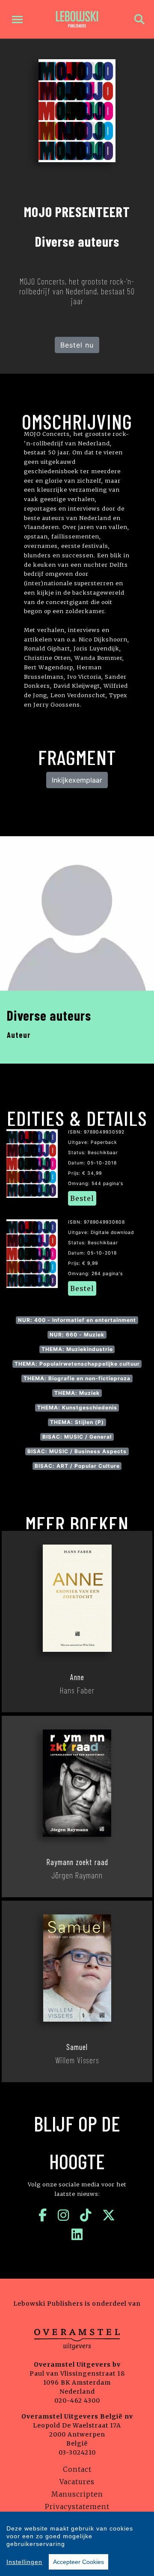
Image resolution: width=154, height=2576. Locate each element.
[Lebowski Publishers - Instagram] (64, 2215)
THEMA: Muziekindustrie (77, 1349)
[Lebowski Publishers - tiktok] (86, 2215)
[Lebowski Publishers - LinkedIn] (77, 2234)
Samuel (77, 2047)
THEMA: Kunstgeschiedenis (77, 1407)
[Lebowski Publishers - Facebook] (43, 2215)
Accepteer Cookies (78, 2562)
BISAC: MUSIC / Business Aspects (77, 1451)
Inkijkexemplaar (77, 780)
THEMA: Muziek (77, 1393)
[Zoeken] (139, 20)
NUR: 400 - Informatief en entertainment (77, 1320)
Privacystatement (77, 2506)
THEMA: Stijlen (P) (77, 1422)
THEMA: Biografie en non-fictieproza (77, 1378)
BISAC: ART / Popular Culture (77, 1466)
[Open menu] (17, 20)
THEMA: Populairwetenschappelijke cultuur (77, 1364)
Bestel (82, 1198)
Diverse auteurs (49, 1015)
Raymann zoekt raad (77, 1862)
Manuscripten (77, 2494)
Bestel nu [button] (77, 345)
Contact (77, 2469)
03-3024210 (77, 2452)
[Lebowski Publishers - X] (109, 2215)
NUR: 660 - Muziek (77, 1335)
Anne (77, 1677)
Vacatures (77, 2482)
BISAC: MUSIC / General (77, 1437)
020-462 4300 (77, 2401)
